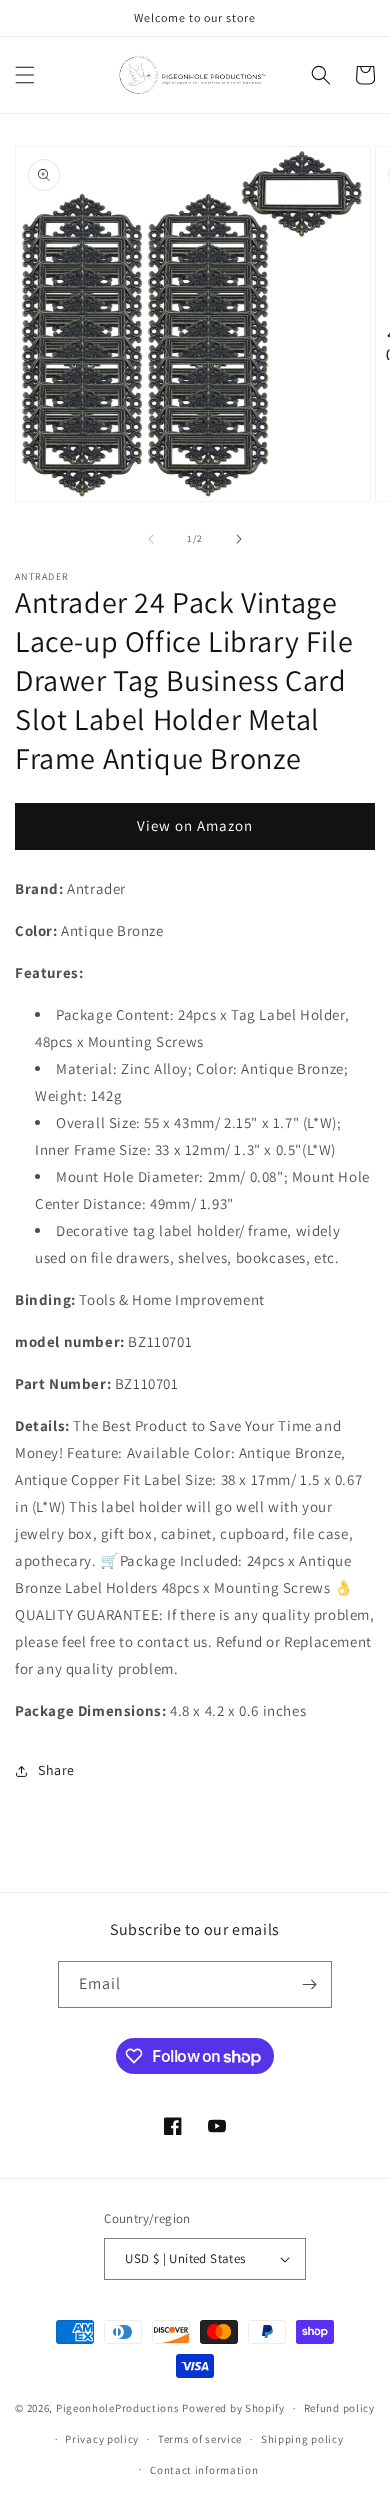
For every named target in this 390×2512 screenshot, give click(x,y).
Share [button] (56, 1770)
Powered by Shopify (233, 2408)
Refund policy (339, 2408)
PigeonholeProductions (118, 2408)
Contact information (204, 2470)
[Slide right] (239, 539)
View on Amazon (195, 825)
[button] (25, 75)
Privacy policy (102, 2439)
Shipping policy (302, 2439)
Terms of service (200, 2439)
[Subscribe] (309, 1984)
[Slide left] (151, 539)
